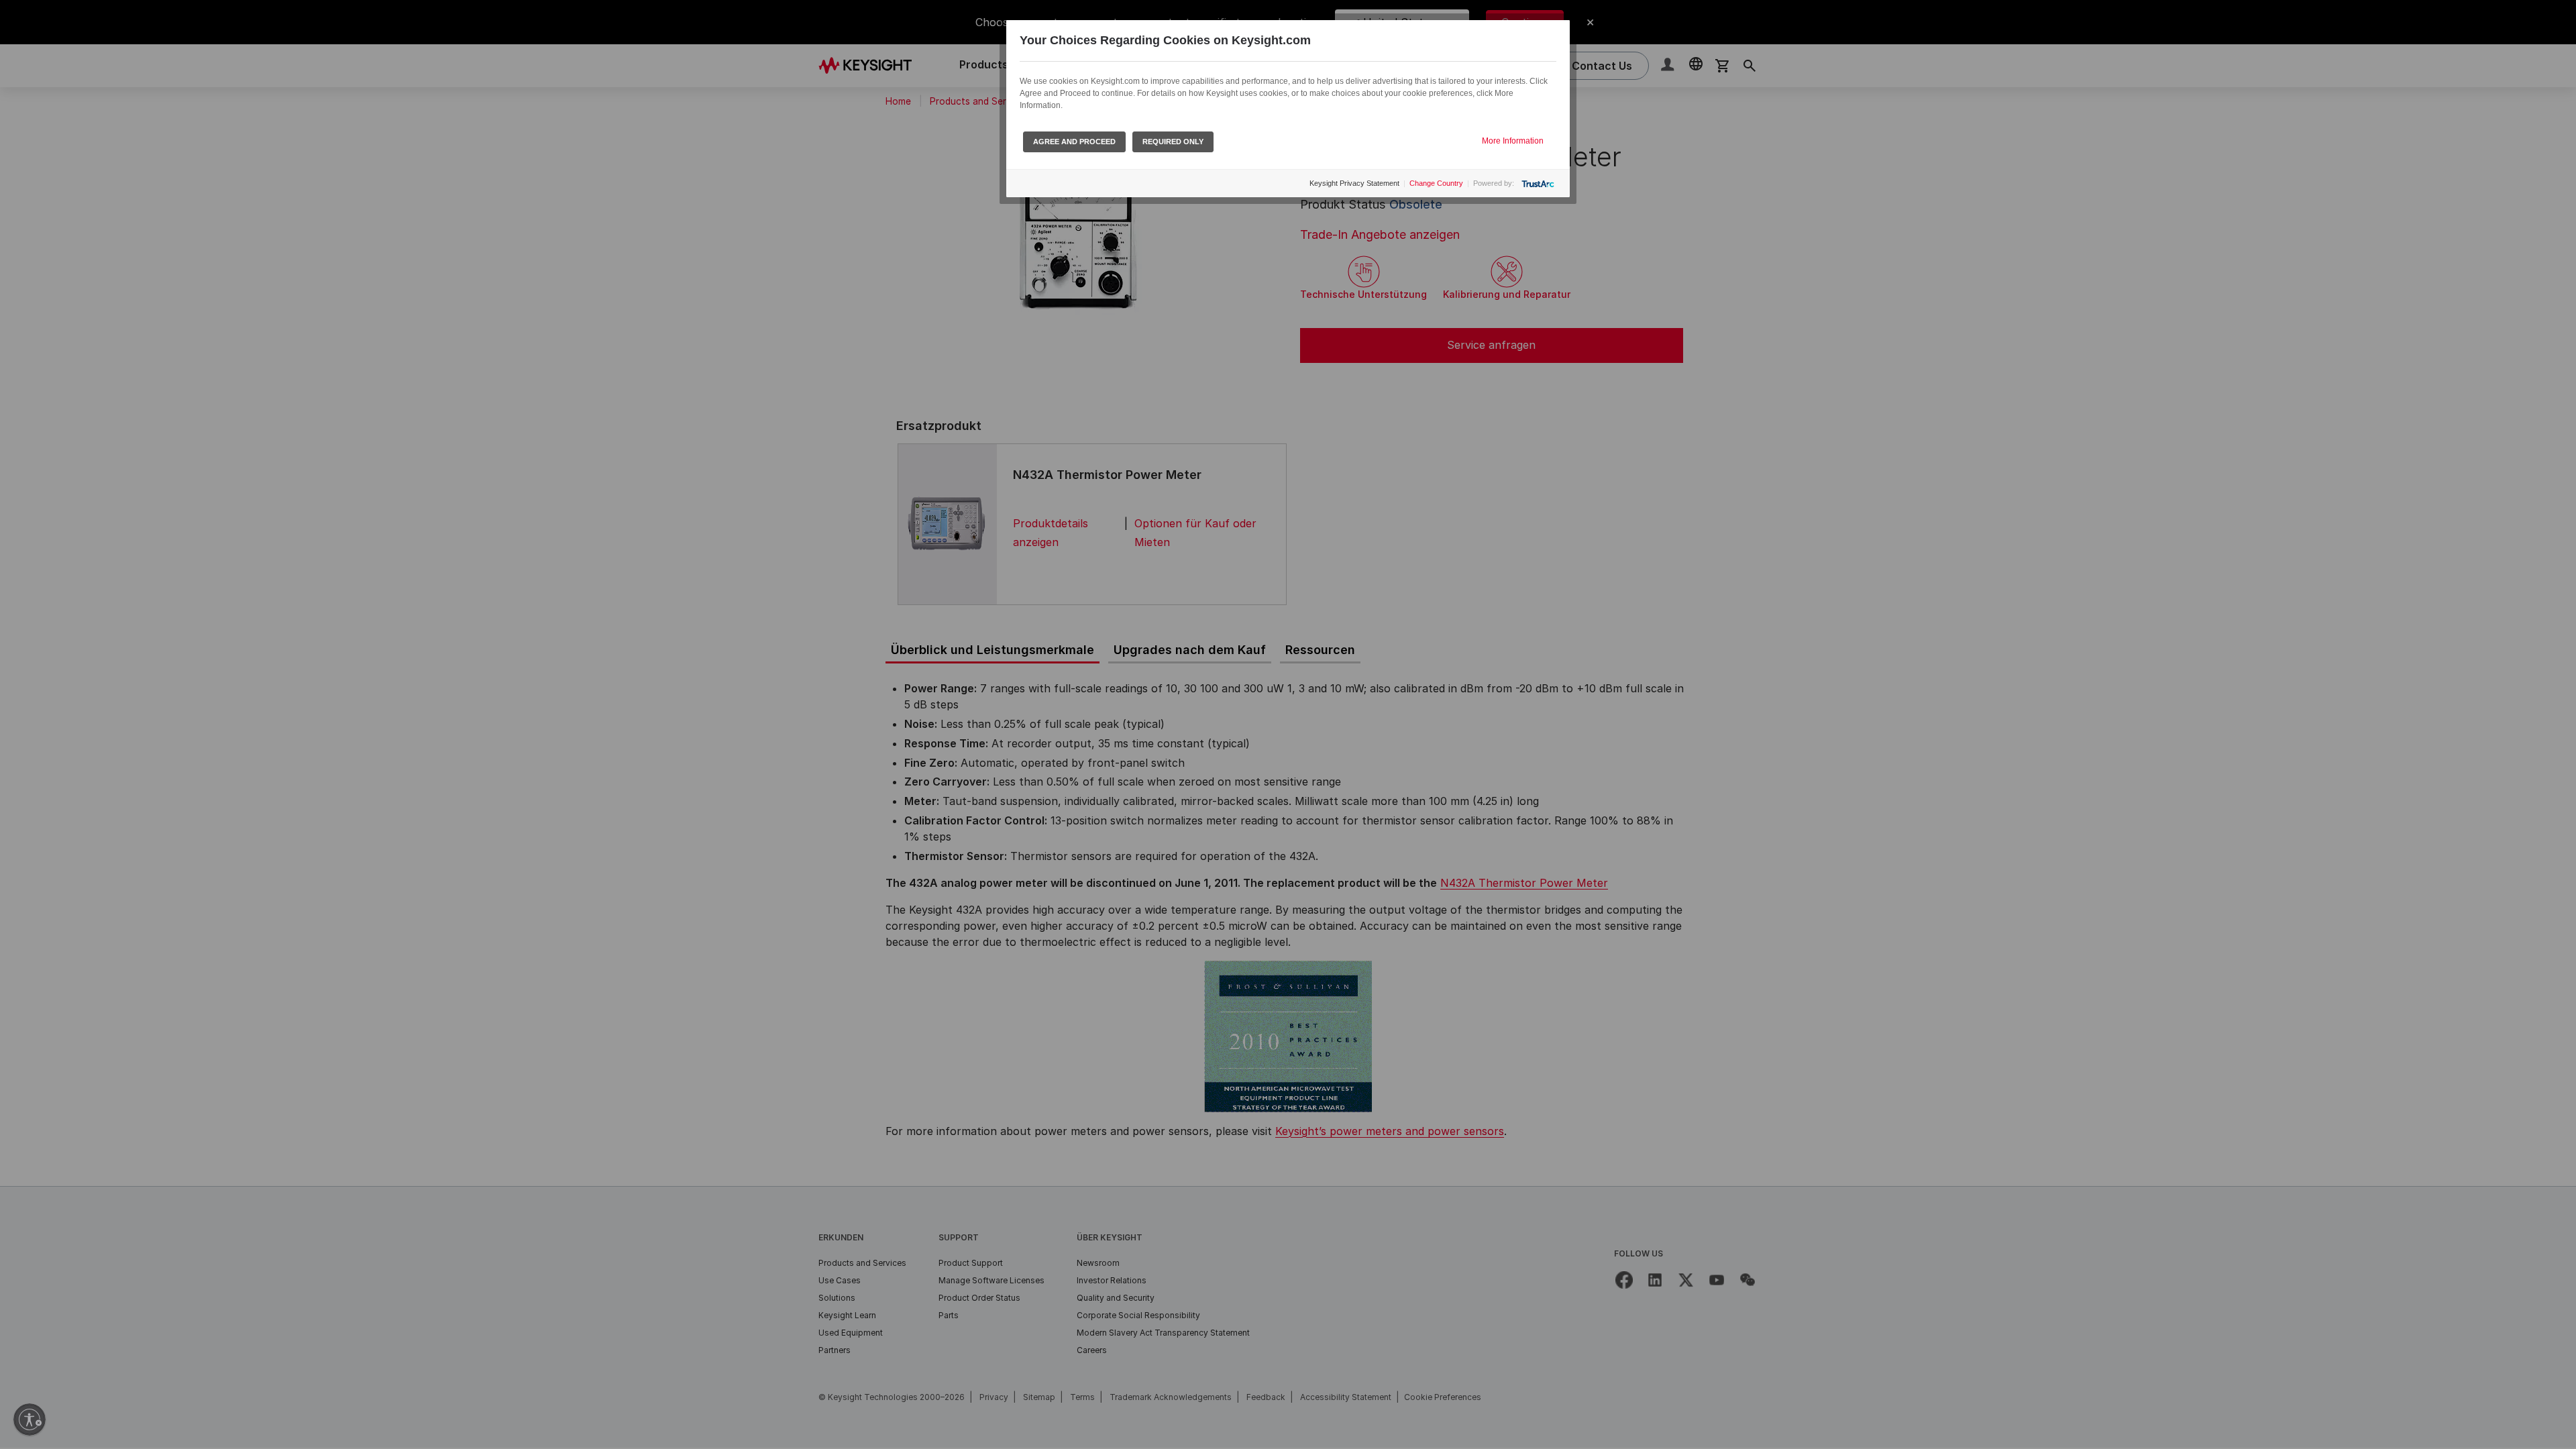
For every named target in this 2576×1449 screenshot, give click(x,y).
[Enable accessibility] (30, 1419)
